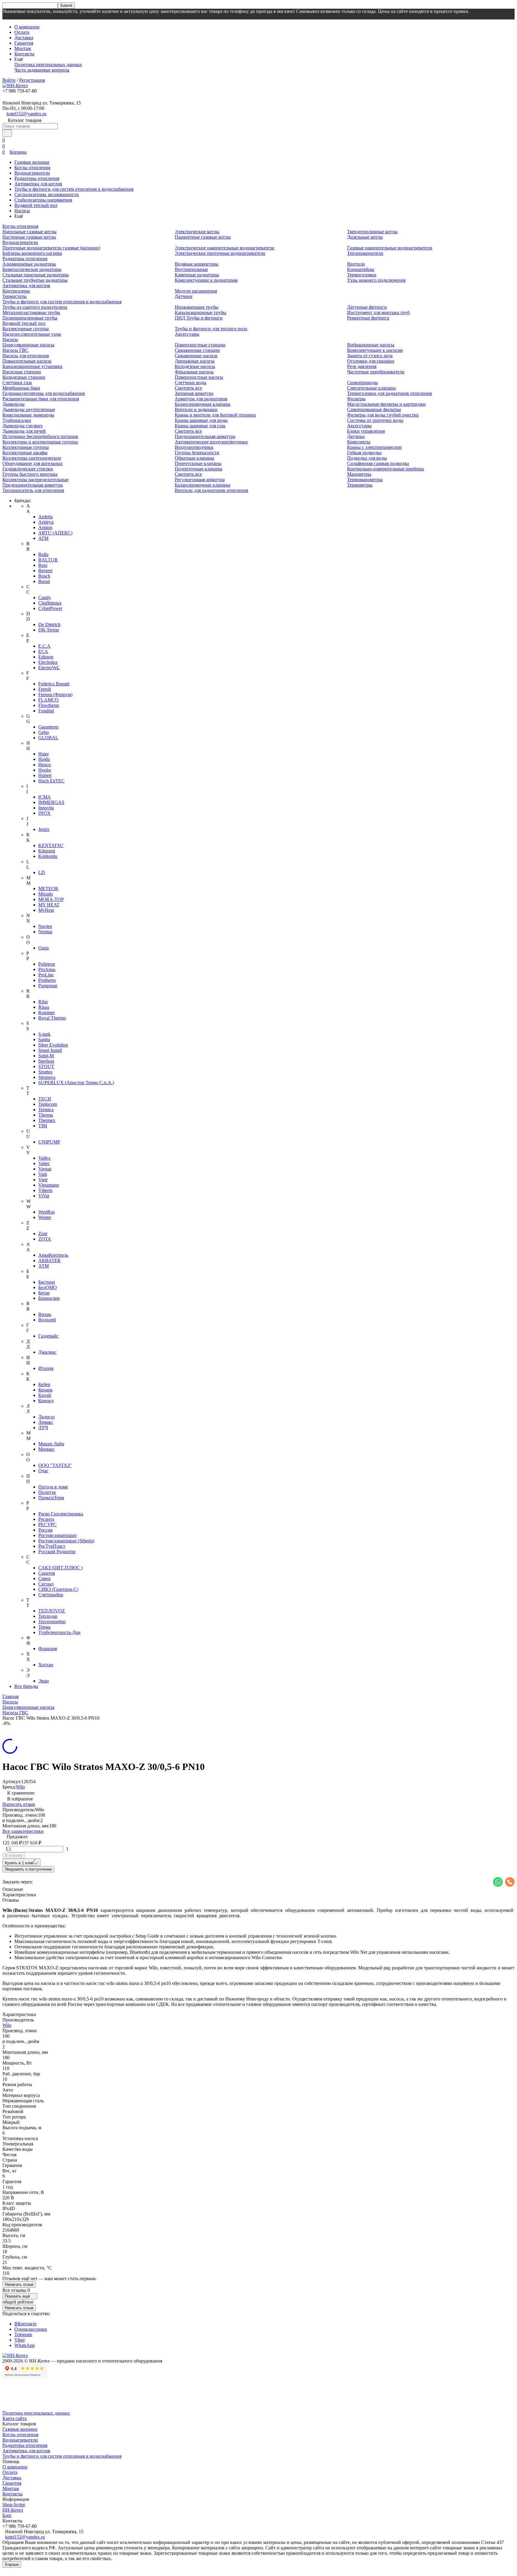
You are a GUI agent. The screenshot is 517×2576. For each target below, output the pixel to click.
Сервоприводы (362, 383)
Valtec (44, 1163)
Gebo (44, 732)
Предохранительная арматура (33, 485)
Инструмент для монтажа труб (378, 312)
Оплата (22, 32)
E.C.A (44, 646)
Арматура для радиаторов (201, 399)
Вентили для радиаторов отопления (211, 490)
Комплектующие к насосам (375, 350)
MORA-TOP (51, 899)
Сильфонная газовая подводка (378, 463)
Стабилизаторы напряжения (43, 200)
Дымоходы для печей (24, 431)
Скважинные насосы (196, 356)
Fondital (46, 711)
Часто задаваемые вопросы (42, 70)
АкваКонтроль (53, 1255)
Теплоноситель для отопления (33, 490)
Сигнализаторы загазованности (47, 194)
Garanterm (48, 727)
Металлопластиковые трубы (31, 312)
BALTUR (48, 560)
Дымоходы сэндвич (22, 426)
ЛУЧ (43, 1428)
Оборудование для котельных (33, 463)
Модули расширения (196, 291)
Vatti (43, 1174)
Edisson (46, 657)
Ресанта (46, 1519)
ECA (43, 651)
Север (44, 1578)
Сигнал (46, 1584)
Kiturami (47, 851)
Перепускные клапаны (198, 463)
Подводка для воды (367, 458)
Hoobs (45, 770)
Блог (7, 2515)
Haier (44, 754)
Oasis (44, 948)
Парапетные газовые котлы (203, 237)
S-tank (44, 1034)
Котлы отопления (32, 168)
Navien (45, 926)
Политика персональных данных (48, 65)
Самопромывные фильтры (374, 409)
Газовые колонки (32, 162)
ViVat (44, 1196)
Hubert (45, 775)
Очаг (43, 1471)
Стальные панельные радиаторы (36, 275)
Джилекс (47, 1352)
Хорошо (12, 2564)
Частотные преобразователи (376, 372)
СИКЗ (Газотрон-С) (58, 1589)
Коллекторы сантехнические (32, 458)
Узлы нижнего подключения (376, 280)
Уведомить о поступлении (28, 1869)
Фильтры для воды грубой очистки (383, 415)
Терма (44, 1627)
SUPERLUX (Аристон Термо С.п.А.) (76, 1083)
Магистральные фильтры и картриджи (386, 404)
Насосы (22, 211)
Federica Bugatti (54, 684)
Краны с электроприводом (374, 447)
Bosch (44, 576)
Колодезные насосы (195, 366)
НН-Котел (13, 2510)
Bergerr (45, 571)
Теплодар (48, 1616)
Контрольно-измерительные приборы (386, 469)
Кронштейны (361, 269)
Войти (9, 80)
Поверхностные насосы (199, 377)
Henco (45, 765)
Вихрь (45, 1314)
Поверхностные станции (200, 345)
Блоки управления (366, 431)
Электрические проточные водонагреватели (220, 253)
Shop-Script (14, 2505)
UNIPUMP (49, 1142)
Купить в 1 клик (19, 1863)
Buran (44, 581)
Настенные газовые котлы (29, 237)
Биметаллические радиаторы (32, 269)
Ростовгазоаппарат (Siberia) (66, 1541)
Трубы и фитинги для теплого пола (211, 329)
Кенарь (45, 1390)
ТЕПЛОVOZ (52, 1611)
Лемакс (46, 1422)
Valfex (44, 1158)
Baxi (43, 565)
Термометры (360, 485)
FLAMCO (48, 700)
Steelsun (46, 1061)
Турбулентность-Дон (59, 1632)
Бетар (44, 1293)
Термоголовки (362, 275)
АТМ (44, 1266)
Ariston (45, 527)
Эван (44, 1681)
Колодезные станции (24, 377)
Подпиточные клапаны (199, 469)
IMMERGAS (51, 802)
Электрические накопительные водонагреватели (225, 248)
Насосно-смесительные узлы (32, 334)
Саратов (47, 1573)
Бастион (47, 1282)
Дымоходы (13, 404)
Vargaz (45, 1169)
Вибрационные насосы (371, 345)
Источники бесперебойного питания (40, 436)
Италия (46, 1368)
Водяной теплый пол (36, 205)
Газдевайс (48, 1336)
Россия (45, 1530)
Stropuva (47, 1077)
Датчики (184, 296)
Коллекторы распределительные (35, 480)
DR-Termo (49, 630)
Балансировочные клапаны (203, 404)
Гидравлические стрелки (28, 469)
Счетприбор (51, 1595)
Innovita (46, 808)
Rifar (43, 1002)
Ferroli (45, 689)
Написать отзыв (19, 1804)
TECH (45, 1099)
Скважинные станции (197, 350)
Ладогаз (46, 1417)
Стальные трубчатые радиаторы (35, 280)
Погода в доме (53, 1487)
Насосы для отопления (26, 356)
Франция (48, 1649)
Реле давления (362, 366)
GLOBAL (48, 738)
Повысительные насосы (27, 361)
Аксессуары (187, 334)
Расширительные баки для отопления (41, 399)
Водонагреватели (32, 173)
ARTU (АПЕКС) (55, 533)
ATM (43, 538)
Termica (46, 1110)
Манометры (359, 474)
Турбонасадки (17, 420)
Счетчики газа (17, 383)
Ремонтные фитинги (368, 318)
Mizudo (46, 894)
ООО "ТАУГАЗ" (55, 1465)
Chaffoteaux (50, 603)
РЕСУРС (47, 1525)
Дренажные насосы (195, 361)
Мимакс (47, 1449)
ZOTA (45, 1239)
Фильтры (356, 399)
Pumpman (48, 986)
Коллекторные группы (26, 329)
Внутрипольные (191, 269)
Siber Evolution (53, 1045)
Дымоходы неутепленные (29, 409)
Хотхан (46, 1665)
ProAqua (47, 969)
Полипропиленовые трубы (30, 318)
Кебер (44, 1384)
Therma (46, 1115)
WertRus (47, 1212)
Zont (43, 1234)
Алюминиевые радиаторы (29, 264)
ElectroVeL (49, 668)
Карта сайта (15, 2418)
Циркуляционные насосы (28, 345)
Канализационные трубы (200, 312)
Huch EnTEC (51, 781)
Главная (10, 1696)
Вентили (356, 264)
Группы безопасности (197, 453)
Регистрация (32, 80)
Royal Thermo (52, 1018)
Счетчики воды (191, 383)
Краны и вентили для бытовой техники (215, 415)
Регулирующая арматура (200, 480)
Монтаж (23, 48)
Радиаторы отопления (37, 178)
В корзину (14, 1855)
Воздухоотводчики (194, 447)
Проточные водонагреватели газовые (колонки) (51, 248)
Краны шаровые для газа (200, 426)
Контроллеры (16, 291)
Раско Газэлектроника (61, 1514)
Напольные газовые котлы (29, 232)
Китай (45, 1395)
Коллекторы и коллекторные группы (40, 442)
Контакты (24, 54)
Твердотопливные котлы (372, 232)
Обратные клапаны (194, 458)
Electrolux (48, 662)
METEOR (48, 889)
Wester (45, 1217)
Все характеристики (23, 1831)
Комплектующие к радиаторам (206, 280)
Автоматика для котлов (38, 184)
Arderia (45, 517)
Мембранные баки (21, 388)
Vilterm (45, 1190)
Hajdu (44, 759)
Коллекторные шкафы (25, 453)
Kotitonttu (48, 856)
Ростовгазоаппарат (58, 1535)
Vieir (43, 1180)
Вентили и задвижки (196, 409)
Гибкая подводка (364, 453)
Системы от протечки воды (375, 420)
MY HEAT (49, 905)
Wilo (20, 1787)
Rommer (47, 1013)
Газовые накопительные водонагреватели (390, 248)
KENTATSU (51, 845)
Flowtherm (49, 705)
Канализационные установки (32, 366)
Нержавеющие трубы (197, 307)
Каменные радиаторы (197, 275)
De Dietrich (49, 624)
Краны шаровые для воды (201, 420)
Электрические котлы (197, 232)
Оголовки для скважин (371, 361)
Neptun (45, 932)
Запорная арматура (194, 393)
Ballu (43, 554)
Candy (45, 598)
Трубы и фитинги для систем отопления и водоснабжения (74, 189)
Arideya (46, 522)
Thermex (47, 1120)
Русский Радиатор (57, 1551)
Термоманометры (365, 480)
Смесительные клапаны (371, 388)
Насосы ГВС (15, 350)
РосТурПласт (52, 1546)
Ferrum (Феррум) (55, 695)
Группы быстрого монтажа (30, 474)
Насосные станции (22, 372)
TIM (43, 1126)
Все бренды (26, 1686)
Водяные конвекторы (197, 264)
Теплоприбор (52, 1622)
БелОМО (48, 1287)
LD (42, 872)
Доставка (24, 38)
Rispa (44, 1007)
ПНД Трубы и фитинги (199, 318)
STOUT (46, 1066)
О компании (27, 27)
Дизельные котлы (365, 237)
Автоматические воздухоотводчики (211, 442)
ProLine (46, 975)
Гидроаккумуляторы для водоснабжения (44, 393)
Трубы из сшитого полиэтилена (35, 307)
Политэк (47, 1492)
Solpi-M (46, 1056)
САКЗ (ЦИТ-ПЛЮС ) (60, 1568)
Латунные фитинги (367, 307)
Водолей (47, 1320)
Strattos (45, 1072)
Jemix (44, 829)
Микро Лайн (51, 1444)
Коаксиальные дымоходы (28, 415)
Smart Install (50, 1050)
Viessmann (49, 1185)
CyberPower (50, 608)
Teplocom (48, 1104)
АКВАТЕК (50, 1260)
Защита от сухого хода (370, 356)
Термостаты (15, 296)
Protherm (47, 980)
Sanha (44, 1039)
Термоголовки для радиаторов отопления (389, 393)
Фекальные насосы (194, 372)
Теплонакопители (365, 253)
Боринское (49, 1298)
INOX (44, 813)
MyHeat (46, 910)
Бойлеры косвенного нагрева (32, 253)
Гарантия (24, 43)
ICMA (45, 797)
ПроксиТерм (51, 1498)
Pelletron (47, 964)
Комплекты (359, 442)
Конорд (46, 1401)
